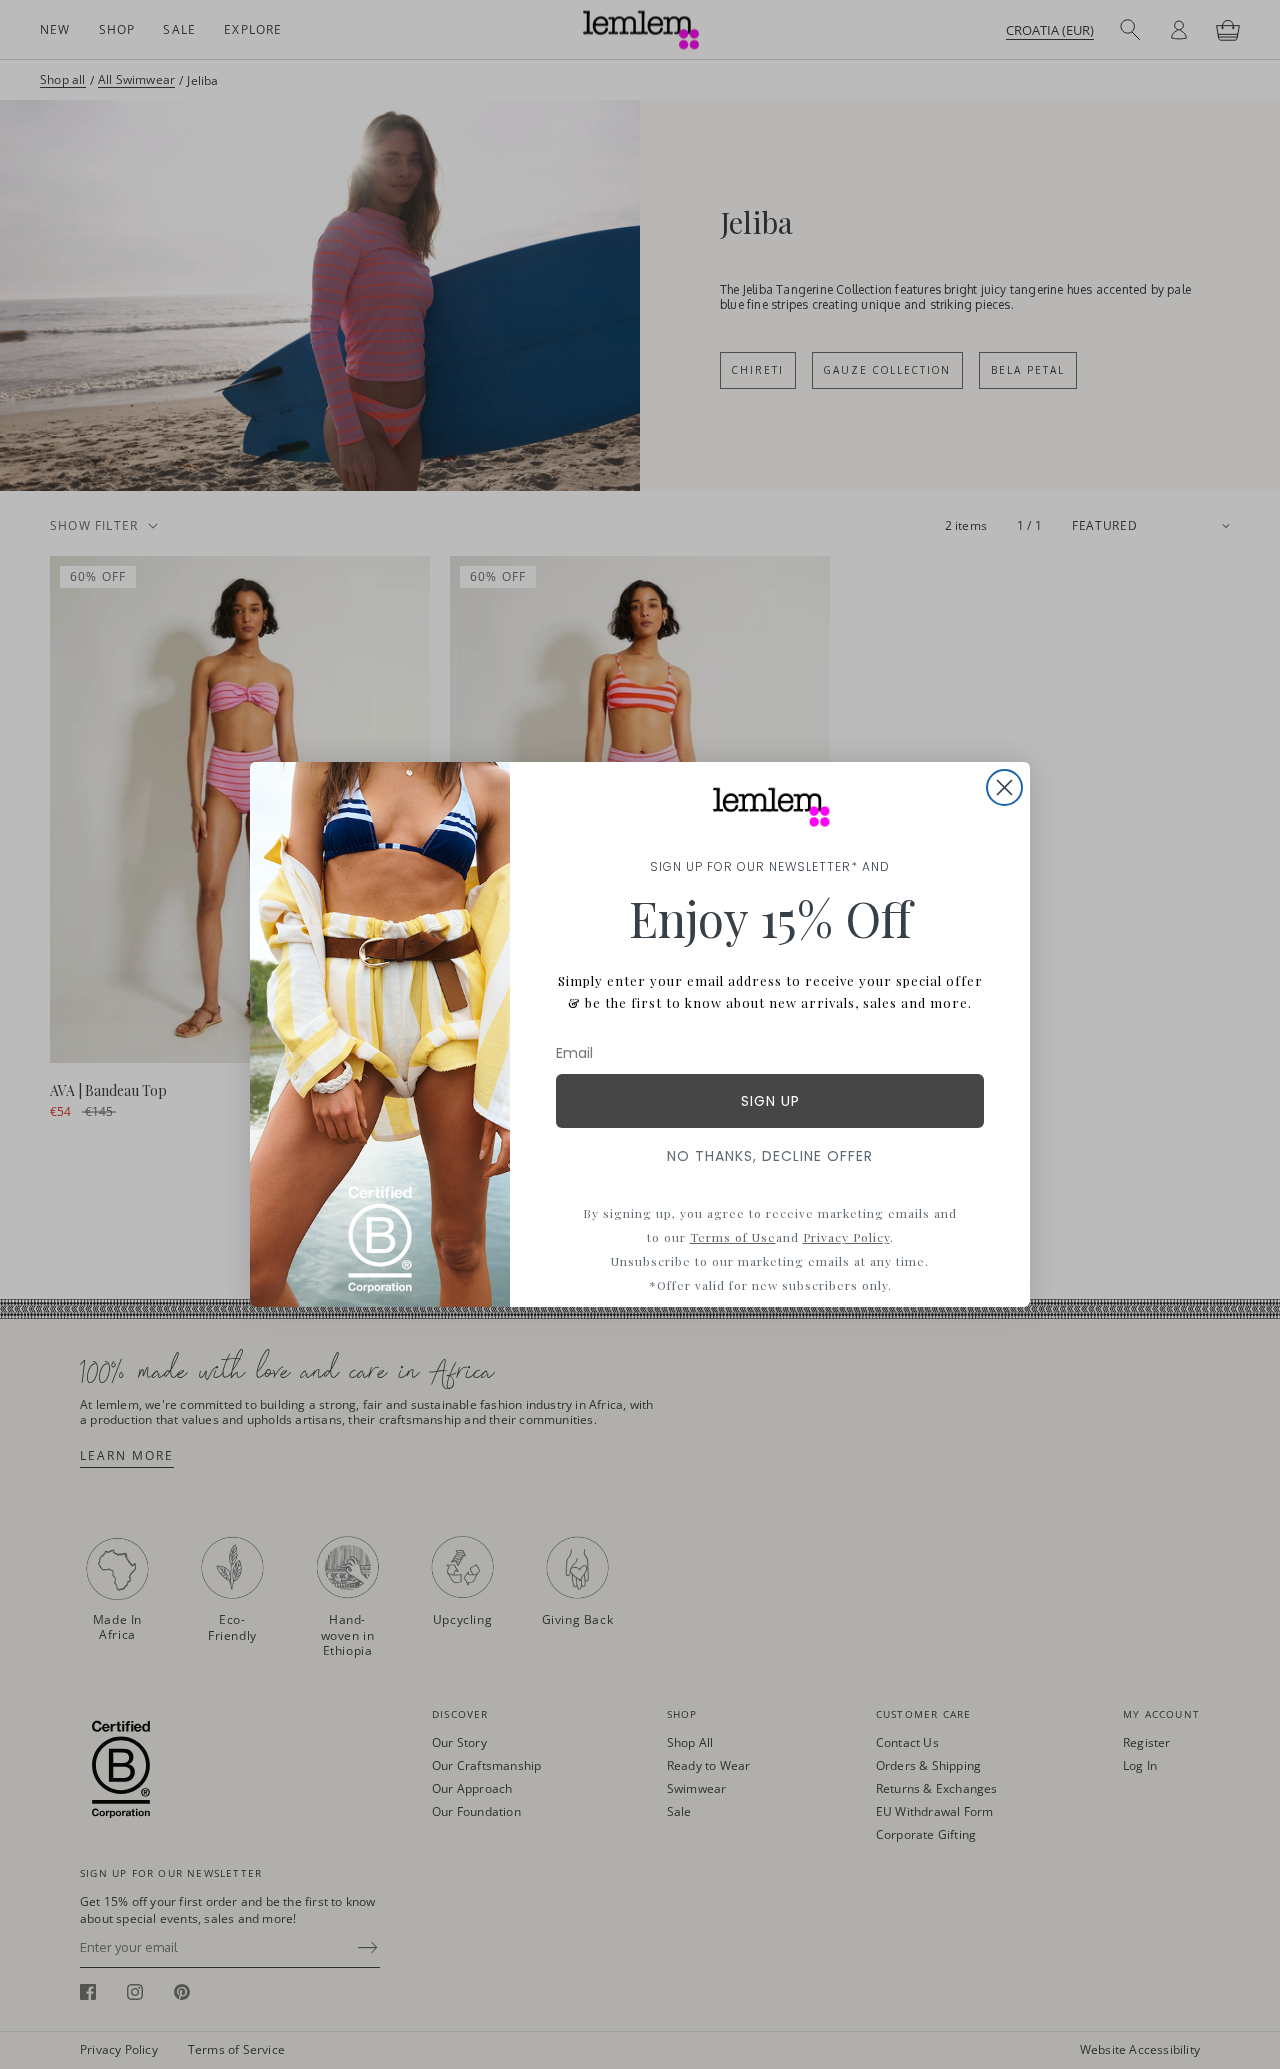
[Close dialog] (1004, 787)
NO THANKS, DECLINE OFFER (770, 1156)
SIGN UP (770, 1101)
